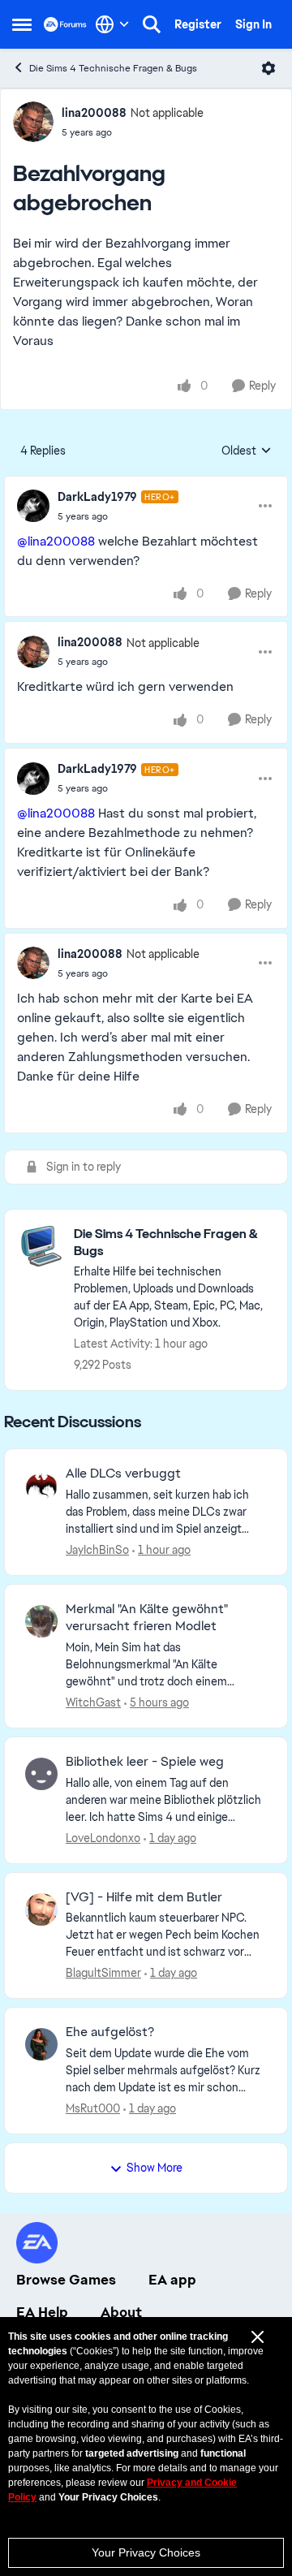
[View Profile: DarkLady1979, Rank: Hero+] (33, 506)
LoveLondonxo (103, 1838)
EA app (172, 2280)
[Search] (152, 24)
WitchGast (93, 1702)
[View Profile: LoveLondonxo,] (41, 1774)
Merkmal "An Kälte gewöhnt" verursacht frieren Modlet (147, 1618)
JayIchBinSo (97, 1550)
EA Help (42, 2312)
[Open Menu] (268, 68)
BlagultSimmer (103, 1973)
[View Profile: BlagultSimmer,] (41, 1909)
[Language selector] (112, 24)
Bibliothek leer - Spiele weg (145, 1762)
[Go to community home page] (65, 24)
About (121, 2312)
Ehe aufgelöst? (110, 2032)
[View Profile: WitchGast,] (41, 1621)
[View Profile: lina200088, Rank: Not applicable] (33, 122)
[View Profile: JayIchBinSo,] (41, 1486)
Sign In (253, 24)
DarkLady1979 (97, 497)
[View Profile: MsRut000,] (41, 2044)
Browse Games (66, 2280)
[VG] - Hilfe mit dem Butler (144, 1897)
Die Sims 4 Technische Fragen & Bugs (113, 68)
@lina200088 (56, 541)
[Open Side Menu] (22, 24)
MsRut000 (93, 2108)
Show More (155, 2168)
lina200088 (94, 113)
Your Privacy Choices (146, 2552)
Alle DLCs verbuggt (123, 1474)
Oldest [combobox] (247, 451)
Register (198, 24)
